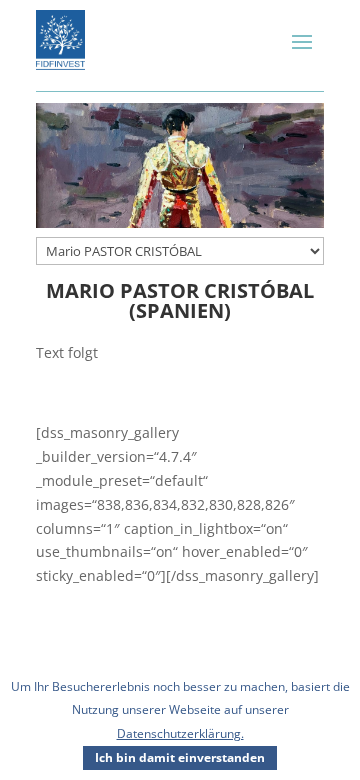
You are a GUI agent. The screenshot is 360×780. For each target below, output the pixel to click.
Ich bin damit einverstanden (180, 757)
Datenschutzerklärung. (180, 733)
